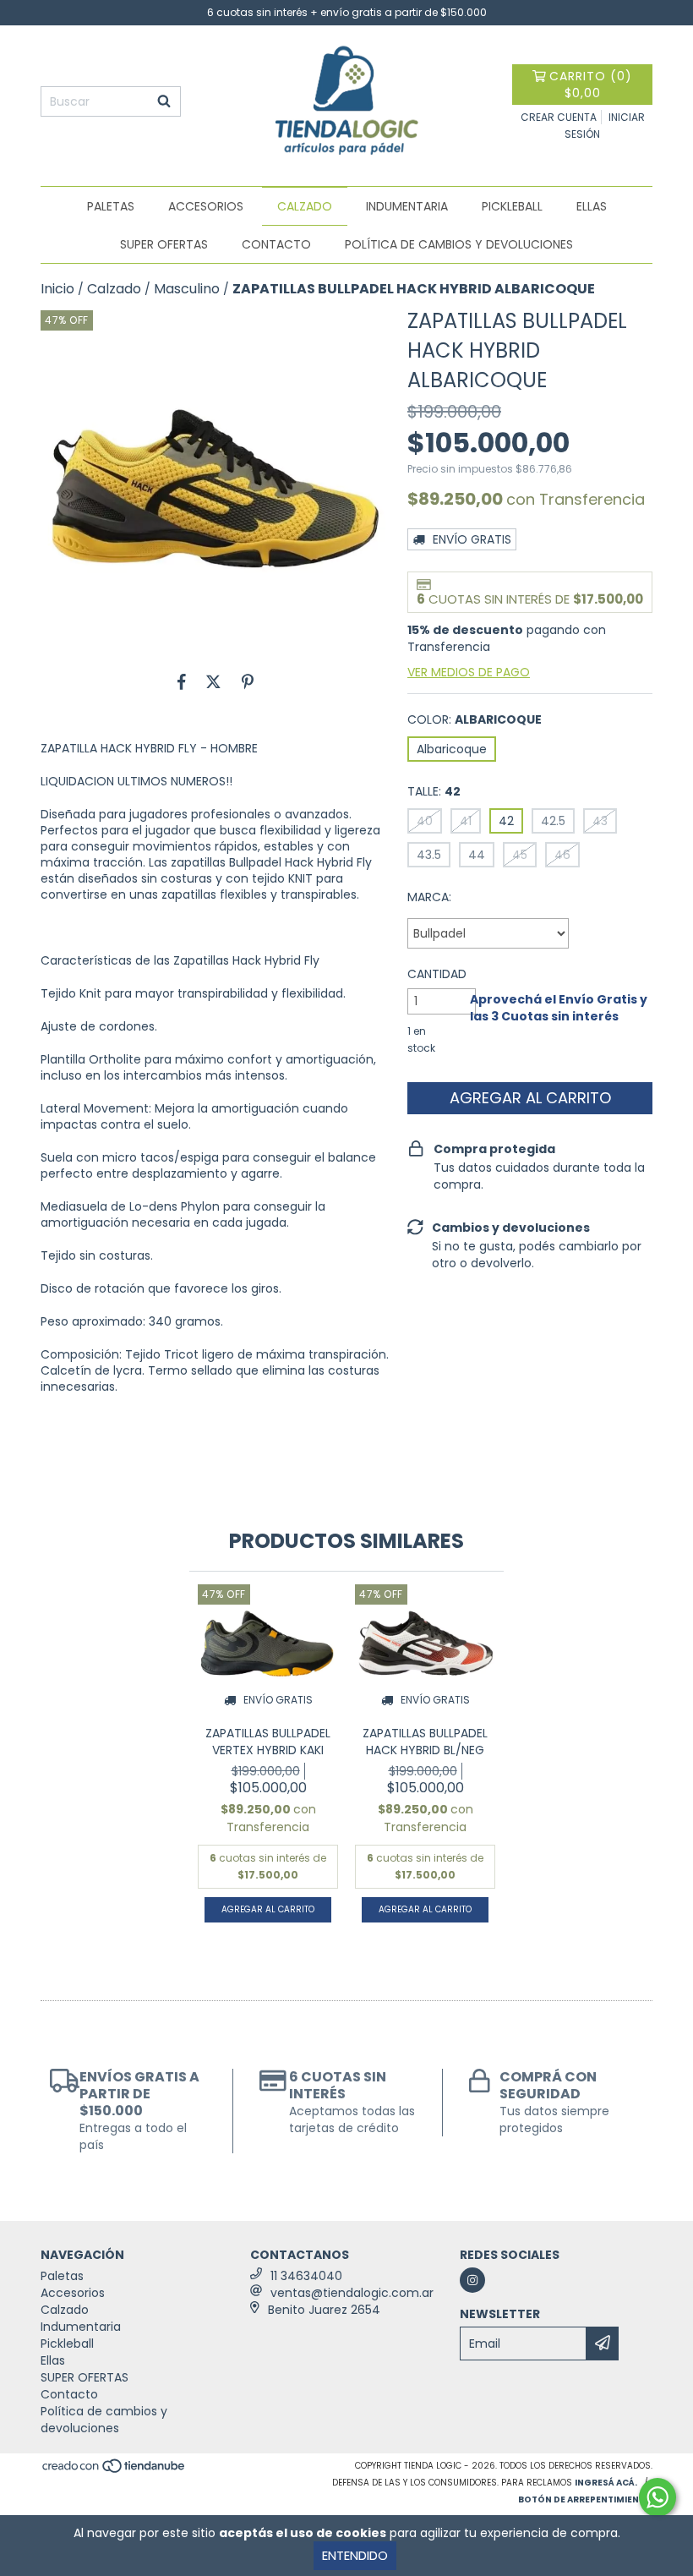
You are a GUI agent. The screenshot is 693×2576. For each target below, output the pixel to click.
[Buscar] (164, 101)
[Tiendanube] (115, 2471)
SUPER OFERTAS (164, 244)
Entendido (355, 2555)
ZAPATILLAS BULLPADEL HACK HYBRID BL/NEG (425, 1742)
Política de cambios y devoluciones (459, 244)
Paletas (111, 206)
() (591, 85)
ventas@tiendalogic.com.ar (352, 2293)
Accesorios (206, 206)
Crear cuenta (559, 117)
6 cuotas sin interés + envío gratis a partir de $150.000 (347, 12)
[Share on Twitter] (213, 681)
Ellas (592, 206)
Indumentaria (407, 206)
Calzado (305, 206)
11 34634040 (306, 2276)
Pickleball (512, 206)
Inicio (57, 289)
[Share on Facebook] (182, 681)
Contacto (276, 244)
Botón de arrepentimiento (585, 2499)
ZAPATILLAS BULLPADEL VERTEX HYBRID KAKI (268, 1742)
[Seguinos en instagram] (472, 2280)
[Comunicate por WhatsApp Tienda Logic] (658, 2497)
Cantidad (437, 974)
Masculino (187, 289)
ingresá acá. (606, 2483)
